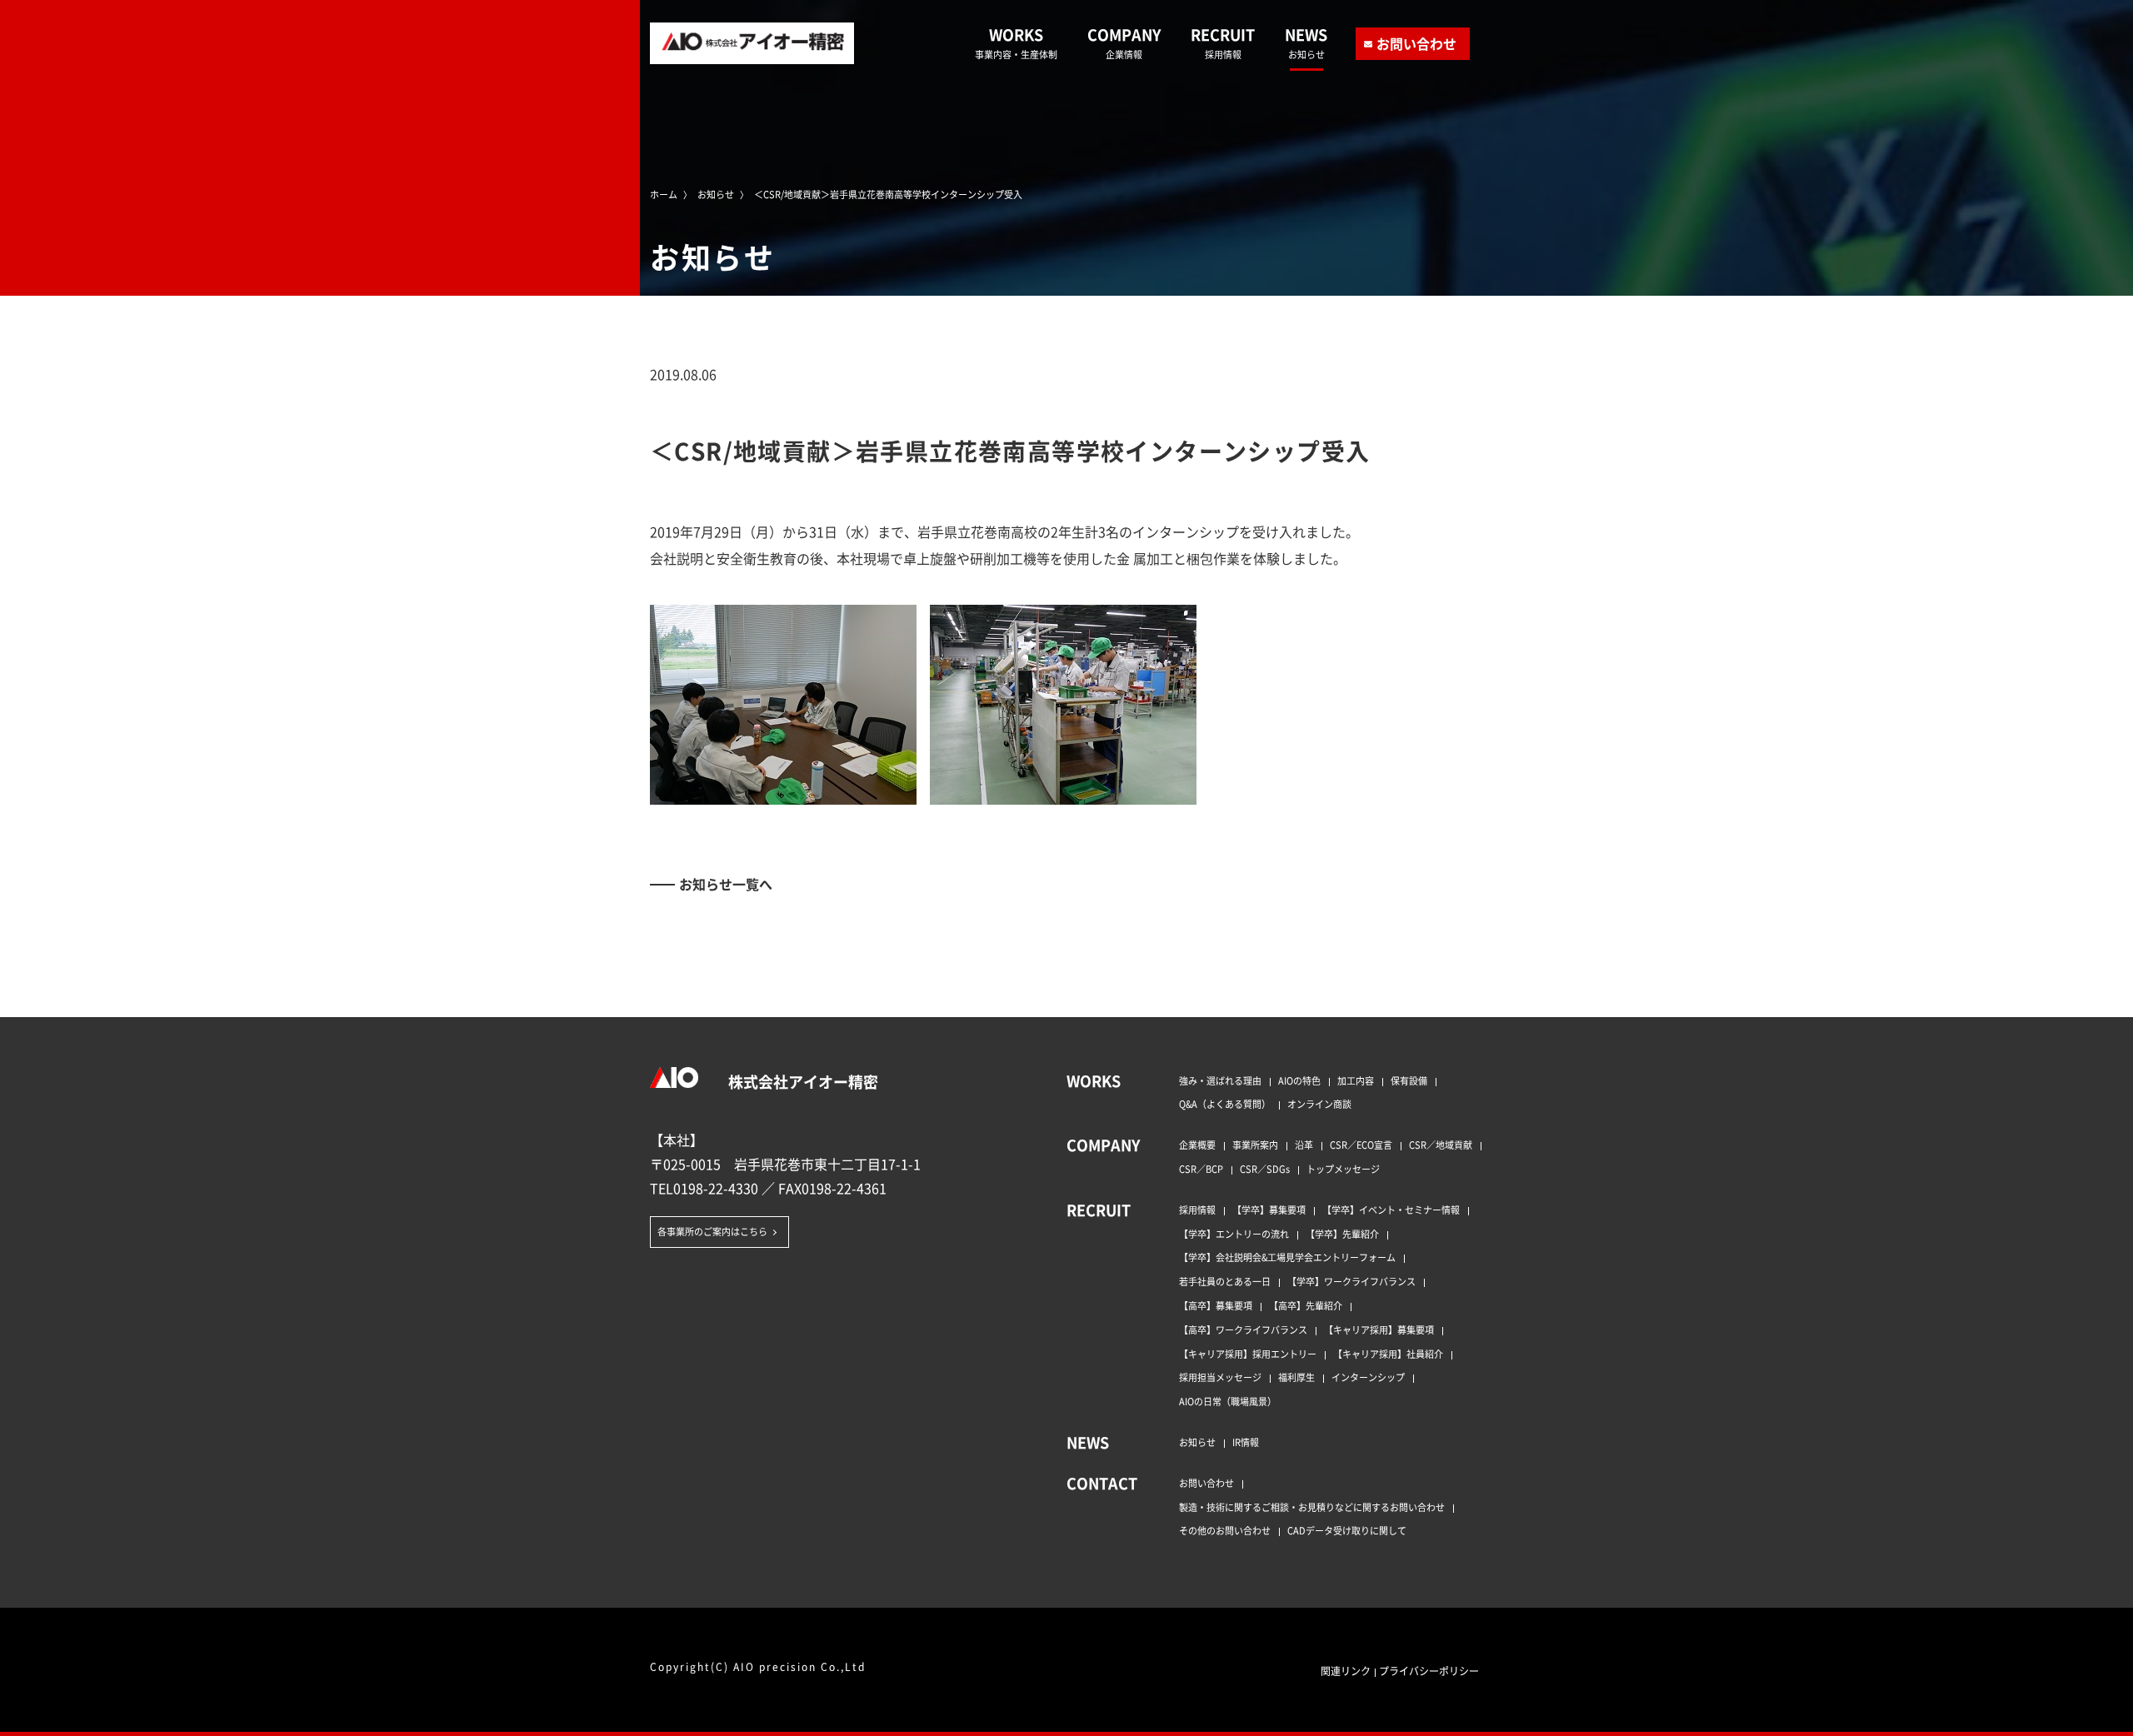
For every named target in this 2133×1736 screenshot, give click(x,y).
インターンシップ (1368, 1377)
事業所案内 (1255, 1145)
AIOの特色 (1299, 1080)
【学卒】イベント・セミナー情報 (1391, 1210)
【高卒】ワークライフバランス (1243, 1329)
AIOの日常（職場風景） (1228, 1401)
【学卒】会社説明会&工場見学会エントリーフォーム (1287, 1257)
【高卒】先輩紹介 (1306, 1305)
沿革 (1304, 1145)
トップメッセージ (1343, 1169)
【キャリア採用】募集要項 (1379, 1329)
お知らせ (1197, 1442)
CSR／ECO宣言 (1361, 1145)
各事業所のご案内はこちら (712, 1231)
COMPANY (1124, 42)
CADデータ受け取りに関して (1347, 1530)
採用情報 (1197, 1210)
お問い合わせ (1416, 43)
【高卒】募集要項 (1216, 1305)
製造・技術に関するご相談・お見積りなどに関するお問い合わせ (1312, 1507)
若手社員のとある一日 (1225, 1281)
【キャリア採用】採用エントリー (1248, 1354)
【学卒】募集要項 (1269, 1210)
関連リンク (1346, 1671)
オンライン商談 (1319, 1104)
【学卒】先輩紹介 (1342, 1234)
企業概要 (1197, 1145)
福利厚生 (1296, 1377)
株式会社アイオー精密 (802, 1081)
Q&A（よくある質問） (1225, 1104)
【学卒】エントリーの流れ (1234, 1234)
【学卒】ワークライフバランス (1351, 1281)
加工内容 (1356, 1080)
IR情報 (1246, 1442)
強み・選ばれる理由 (1220, 1080)
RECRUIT (1223, 42)
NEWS (1306, 42)
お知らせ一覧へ (726, 884)
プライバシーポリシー (1429, 1671)
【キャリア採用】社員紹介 (1388, 1354)
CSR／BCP (1201, 1169)
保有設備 (1409, 1080)
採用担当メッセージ (1220, 1377)
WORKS (1016, 42)
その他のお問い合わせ (1225, 1530)
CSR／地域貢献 (1441, 1145)
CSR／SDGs (1265, 1169)
